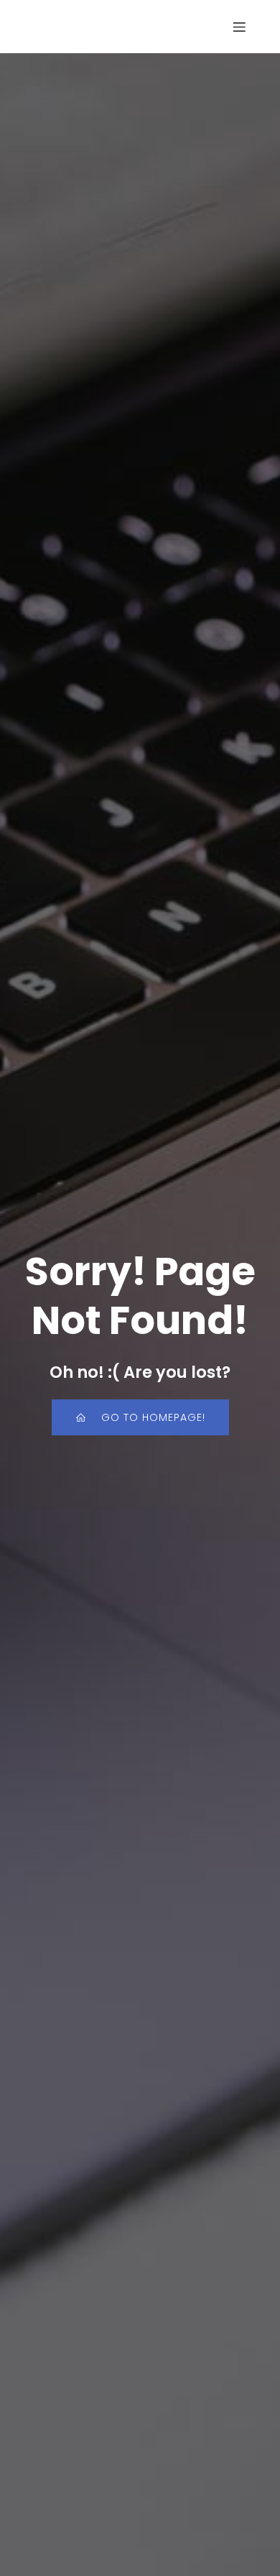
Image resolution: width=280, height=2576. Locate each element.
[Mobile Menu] (239, 27)
